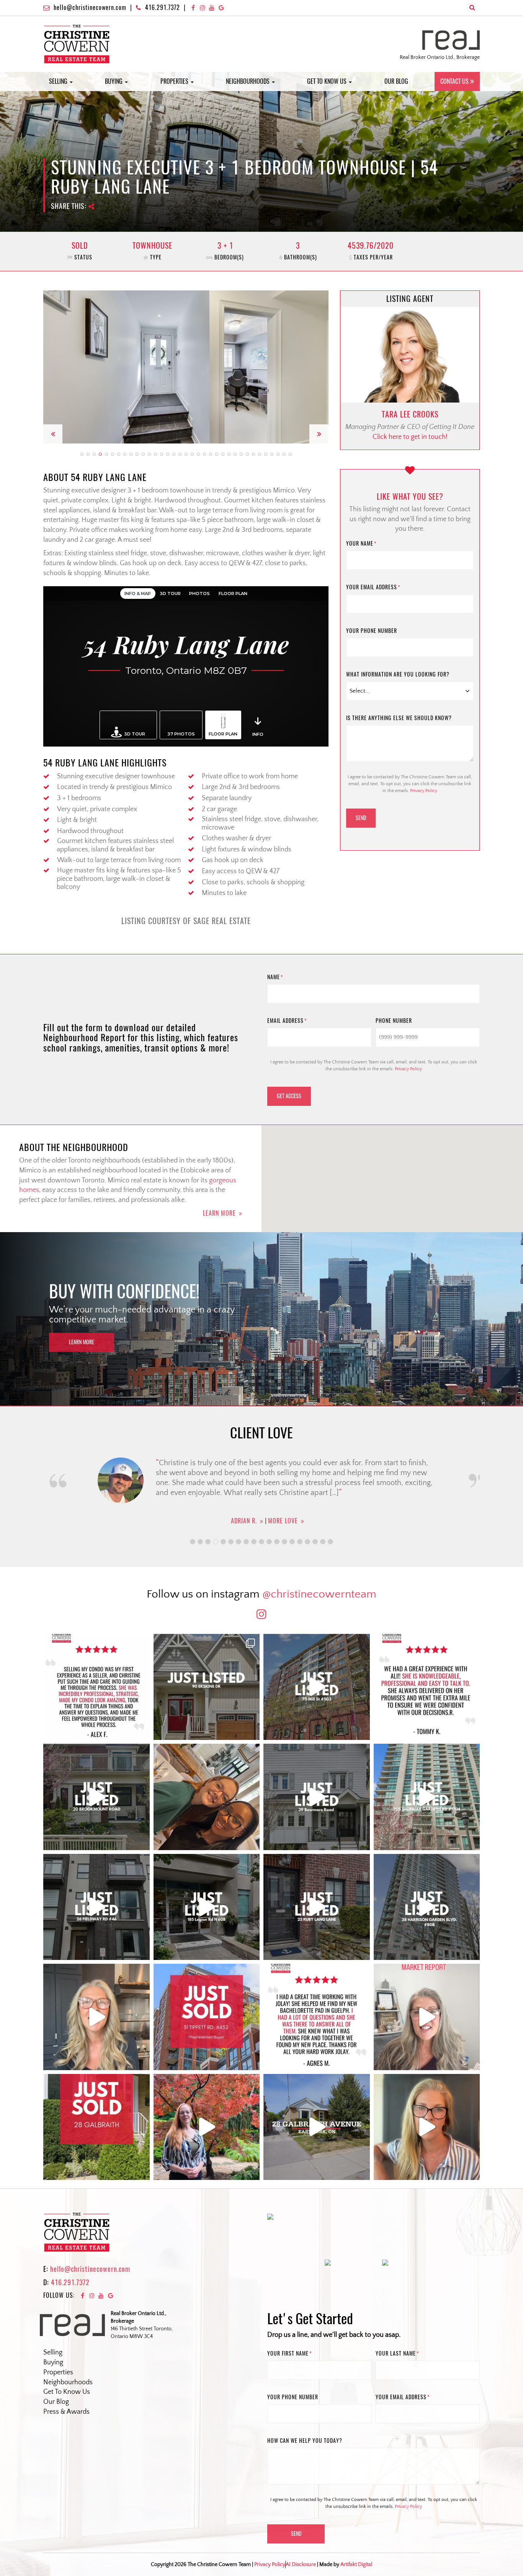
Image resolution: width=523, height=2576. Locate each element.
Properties (175, 81)
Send (361, 818)
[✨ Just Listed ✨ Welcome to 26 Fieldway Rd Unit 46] (96, 1907)
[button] (53, 367)
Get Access (289, 1096)
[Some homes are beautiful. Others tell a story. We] (96, 1797)
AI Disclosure (301, 2492)
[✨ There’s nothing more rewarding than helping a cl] (317, 2017)
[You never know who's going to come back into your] (96, 1687)
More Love (277, 1521)
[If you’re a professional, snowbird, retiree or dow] (207, 2127)
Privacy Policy (424, 791)
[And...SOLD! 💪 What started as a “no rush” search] (207, 2017)
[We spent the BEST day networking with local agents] (207, 1797)
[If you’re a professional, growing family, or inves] (427, 1907)
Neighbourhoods (248, 81)
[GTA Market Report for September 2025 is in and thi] (427, 2017)
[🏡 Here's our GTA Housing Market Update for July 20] (427, 2127)
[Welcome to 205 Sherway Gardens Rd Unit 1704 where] (427, 1797)
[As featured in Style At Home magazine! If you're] (317, 1907)
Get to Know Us (328, 81)
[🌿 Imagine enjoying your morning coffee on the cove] (207, 1687)
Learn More (219, 1213)
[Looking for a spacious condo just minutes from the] (207, 1907)
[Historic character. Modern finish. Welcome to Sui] (317, 1687)
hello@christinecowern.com (90, 7)
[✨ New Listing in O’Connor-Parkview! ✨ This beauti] (317, 2127)
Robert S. (238, 1521)
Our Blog (396, 81)
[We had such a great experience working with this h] (427, 1687)
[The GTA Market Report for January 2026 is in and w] (96, 2017)
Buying (114, 81)
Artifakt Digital (356, 2492)
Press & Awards (66, 2412)
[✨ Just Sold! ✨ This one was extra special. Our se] (96, 2127)
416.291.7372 (163, 7)
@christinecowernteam (319, 1594)
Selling (59, 81)
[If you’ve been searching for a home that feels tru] (317, 1797)
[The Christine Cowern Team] (77, 44)
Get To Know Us (67, 2392)
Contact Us (454, 81)
